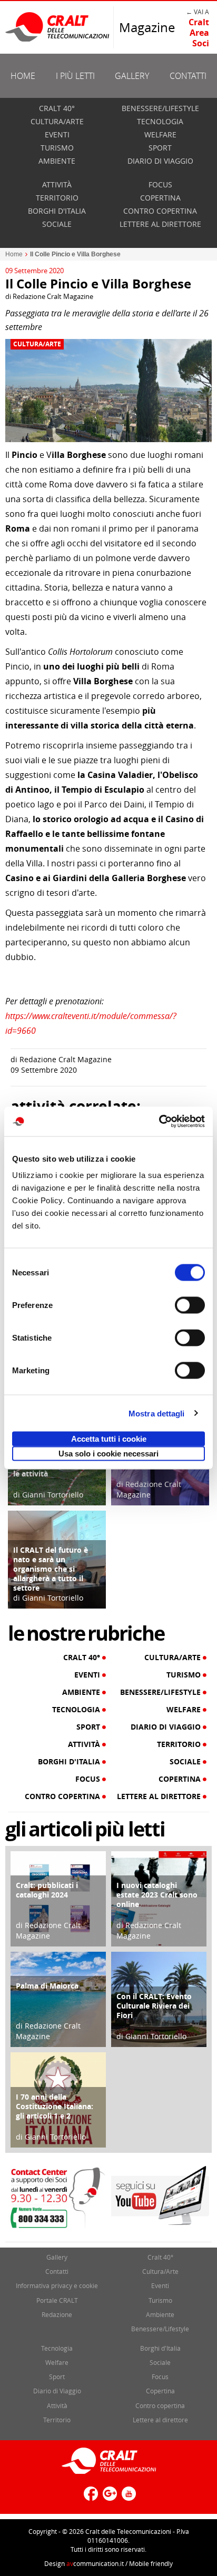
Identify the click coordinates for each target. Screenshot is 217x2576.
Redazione (57, 2314)
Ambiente (57, 161)
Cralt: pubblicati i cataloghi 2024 (47, 1890)
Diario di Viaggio (160, 161)
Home (23, 76)
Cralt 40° (57, 108)
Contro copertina (160, 211)
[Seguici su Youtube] (127, 2498)
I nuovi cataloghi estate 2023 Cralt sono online (157, 1895)
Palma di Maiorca (47, 1986)
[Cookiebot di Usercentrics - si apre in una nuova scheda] (159, 1122)
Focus (160, 184)
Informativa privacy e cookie (57, 2285)
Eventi (57, 134)
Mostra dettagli (157, 1413)
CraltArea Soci (199, 33)
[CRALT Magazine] (58, 27)
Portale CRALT (57, 2300)
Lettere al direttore (160, 224)
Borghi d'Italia (57, 211)
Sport (160, 148)
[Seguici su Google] (108, 2498)
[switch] (190, 1305)
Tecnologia (160, 121)
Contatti (188, 76)
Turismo (57, 148)
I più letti (75, 76)
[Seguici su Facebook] (90, 2498)
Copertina (160, 198)
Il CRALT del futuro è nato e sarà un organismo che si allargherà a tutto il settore (51, 1569)
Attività (57, 184)
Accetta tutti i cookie (109, 1439)
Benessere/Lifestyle (160, 108)
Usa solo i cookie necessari (108, 1454)
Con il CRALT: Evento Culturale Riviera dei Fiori (154, 2006)
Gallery (132, 76)
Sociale (57, 224)
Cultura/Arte (57, 121)
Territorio (57, 198)
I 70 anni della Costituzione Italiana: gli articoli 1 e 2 (55, 2106)
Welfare (160, 134)
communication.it (95, 2563)
